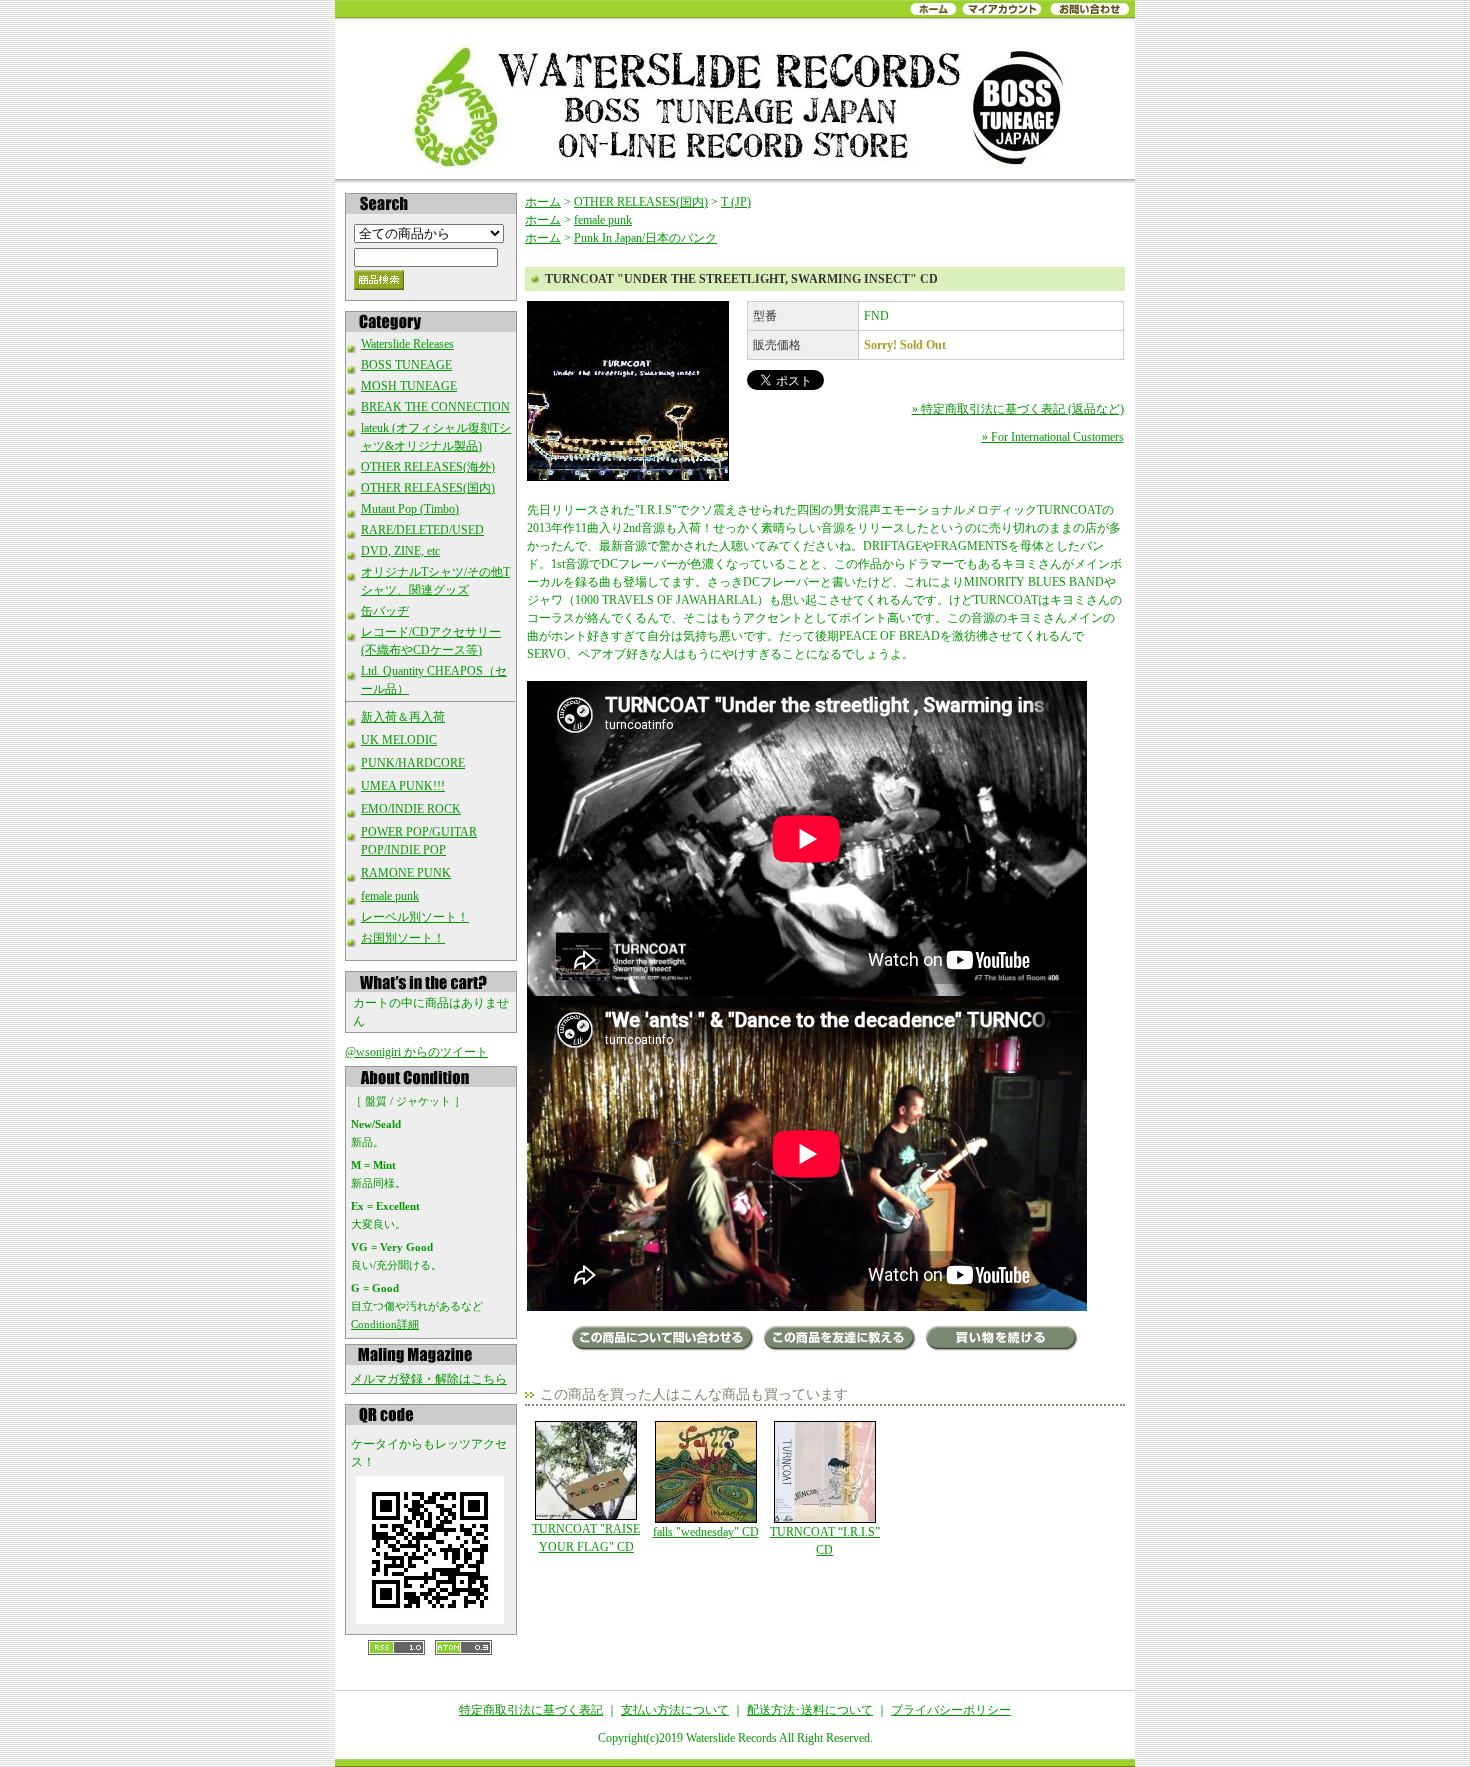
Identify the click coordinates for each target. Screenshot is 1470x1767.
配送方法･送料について (810, 1710)
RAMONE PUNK (406, 873)
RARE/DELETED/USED (422, 530)
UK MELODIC (399, 740)
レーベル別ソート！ (415, 917)
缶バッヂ (385, 611)
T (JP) (736, 202)
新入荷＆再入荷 (403, 717)
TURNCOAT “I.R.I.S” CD (825, 1541)
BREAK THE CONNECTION (435, 407)
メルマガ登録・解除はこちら (429, 1379)
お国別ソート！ (403, 938)
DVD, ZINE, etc (400, 551)
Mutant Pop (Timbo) (410, 509)
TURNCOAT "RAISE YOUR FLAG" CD (586, 1538)
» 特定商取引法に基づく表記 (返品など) (1018, 409)
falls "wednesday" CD (706, 1532)
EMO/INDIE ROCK (411, 809)
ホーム (543, 202)
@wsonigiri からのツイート (416, 1052)
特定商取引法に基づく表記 (531, 1710)
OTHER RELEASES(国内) (428, 488)
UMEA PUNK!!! (403, 786)
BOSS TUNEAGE (406, 365)
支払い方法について (675, 1710)
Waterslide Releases (407, 344)
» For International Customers (1053, 437)
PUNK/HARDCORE (413, 763)
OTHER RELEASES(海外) (428, 467)
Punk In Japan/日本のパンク (645, 238)
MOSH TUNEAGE (409, 386)
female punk (390, 896)
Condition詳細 (385, 1324)
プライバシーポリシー (951, 1710)
